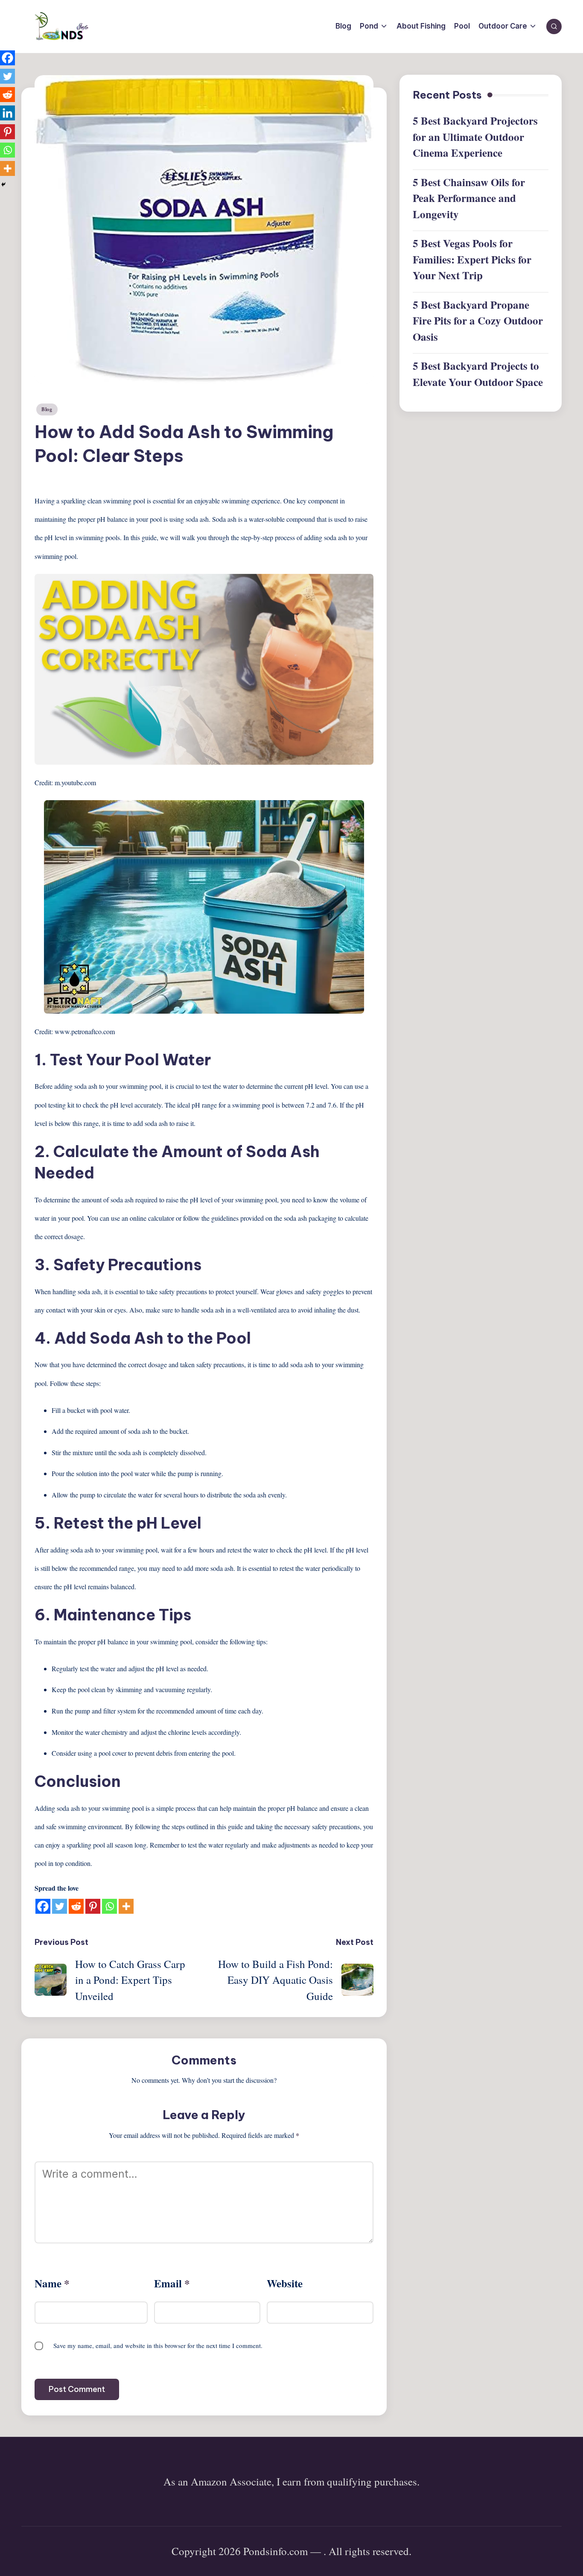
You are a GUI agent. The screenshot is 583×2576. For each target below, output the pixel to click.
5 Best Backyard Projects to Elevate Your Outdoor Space (478, 374)
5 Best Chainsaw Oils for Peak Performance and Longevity (469, 198)
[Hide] (3, 184)
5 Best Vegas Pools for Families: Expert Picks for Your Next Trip (472, 260)
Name (52, 2283)
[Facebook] (43, 1906)
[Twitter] (60, 1906)
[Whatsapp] (109, 1906)
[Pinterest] (93, 1906)
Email (172, 2283)
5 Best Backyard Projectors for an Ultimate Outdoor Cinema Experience (475, 137)
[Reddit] (76, 1906)
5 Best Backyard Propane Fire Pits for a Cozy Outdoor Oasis (478, 321)
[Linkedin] (7, 113)
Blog (47, 409)
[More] (126, 1906)
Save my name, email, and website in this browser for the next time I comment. (158, 2345)
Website (285, 2283)
